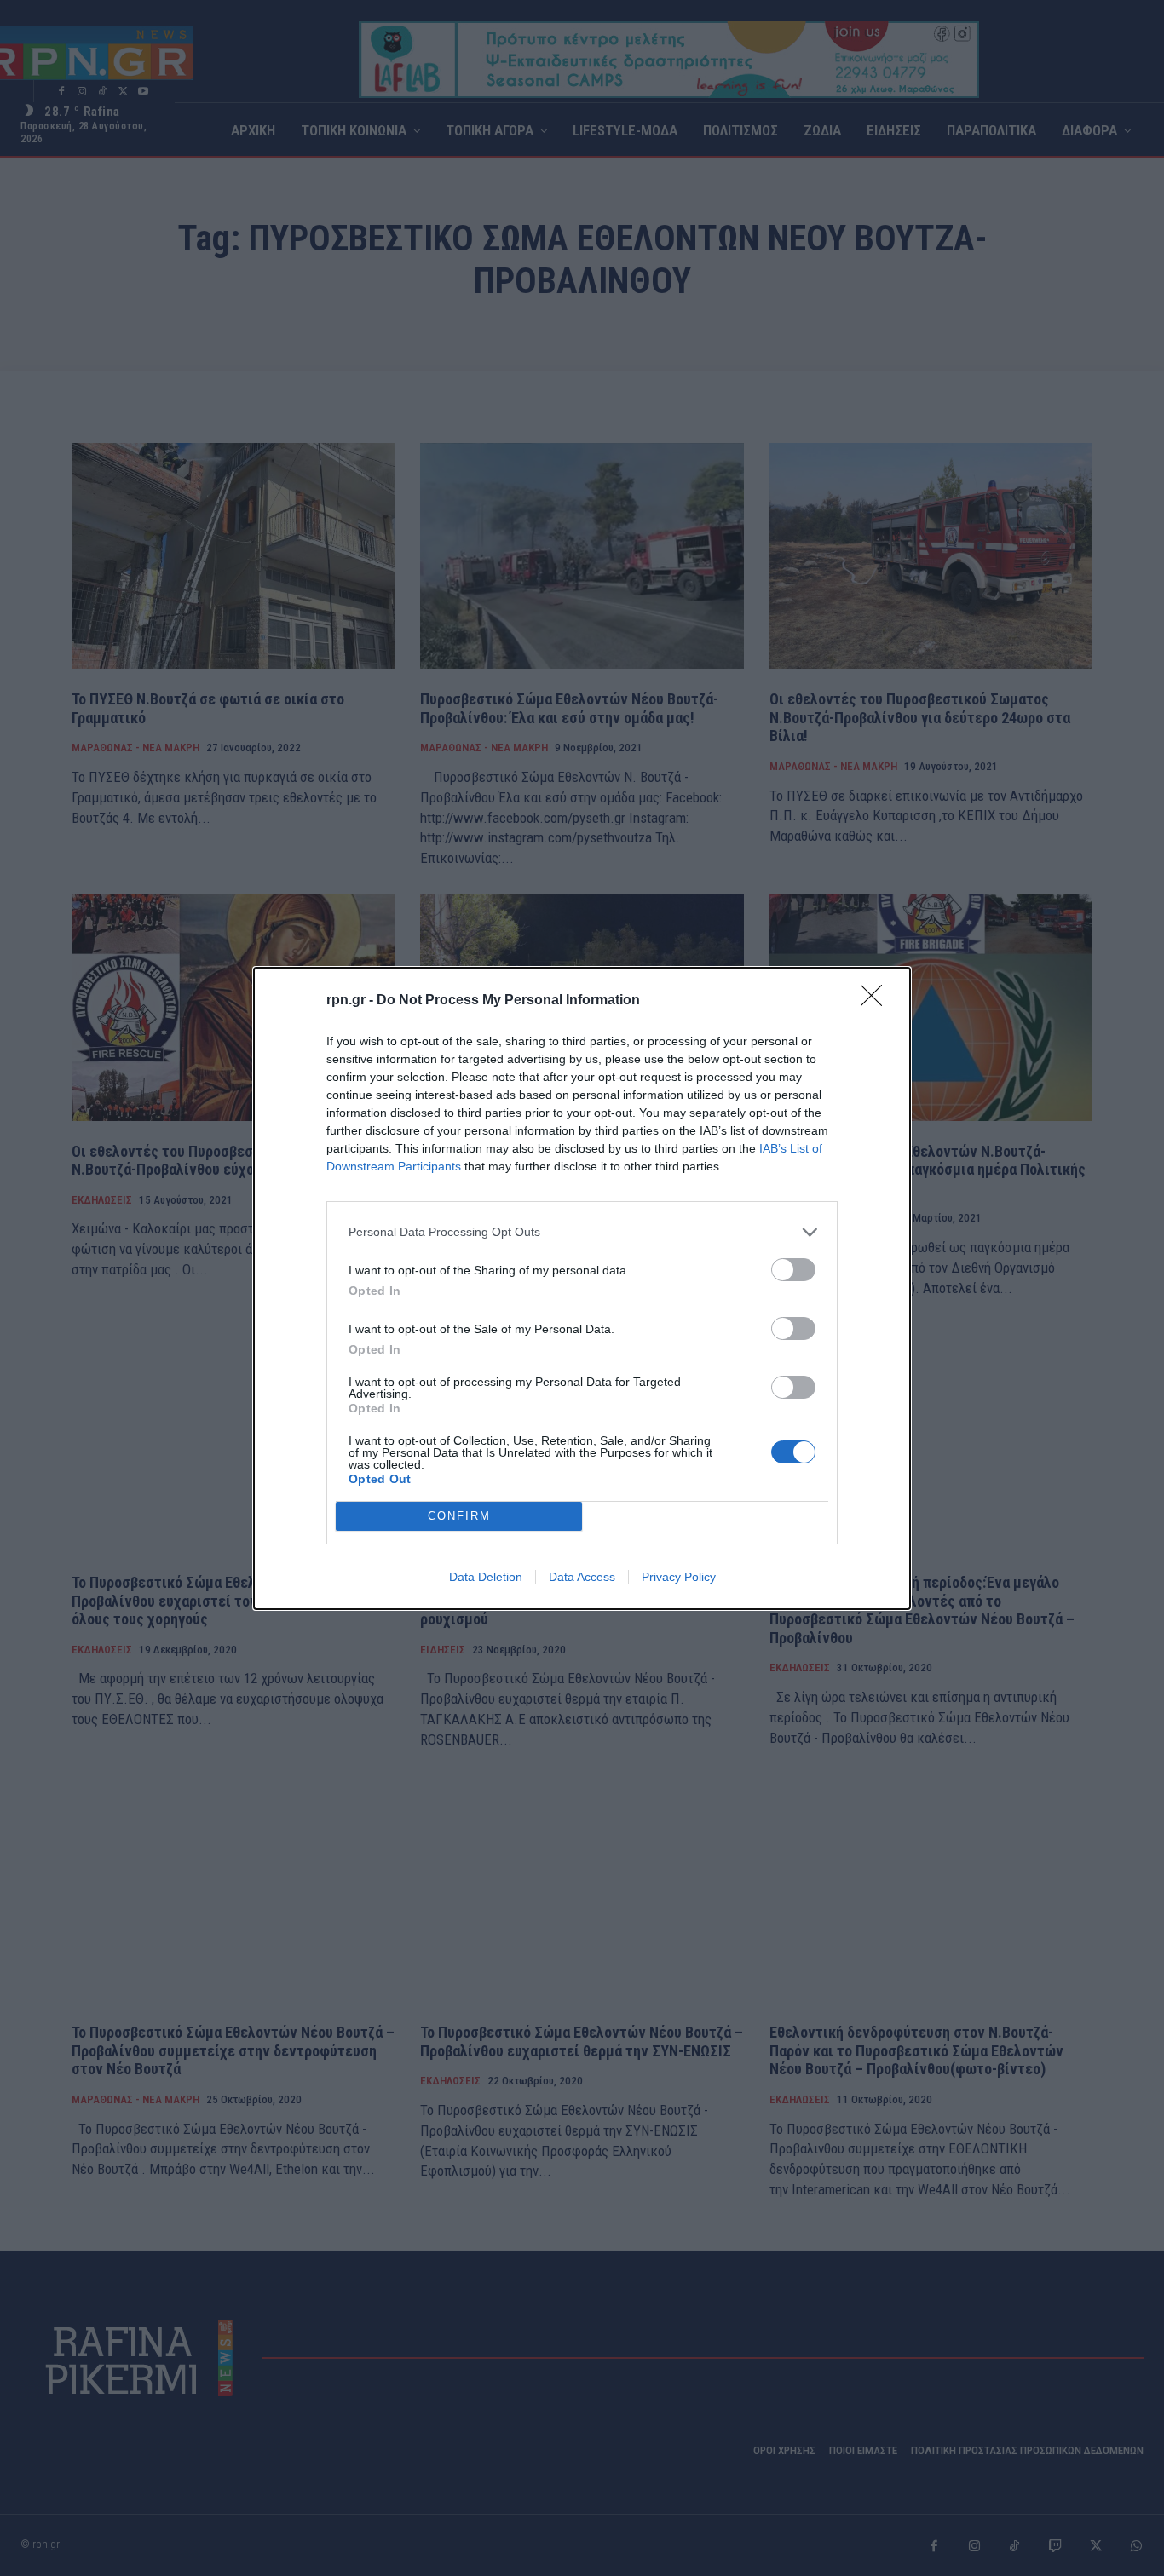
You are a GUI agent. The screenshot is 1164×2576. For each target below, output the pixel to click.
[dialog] (582, 1288)
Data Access (582, 1577)
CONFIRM (459, 1516)
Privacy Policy (679, 1577)
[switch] (793, 1270)
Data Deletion (486, 1577)
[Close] (877, 1001)
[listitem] (582, 1232)
